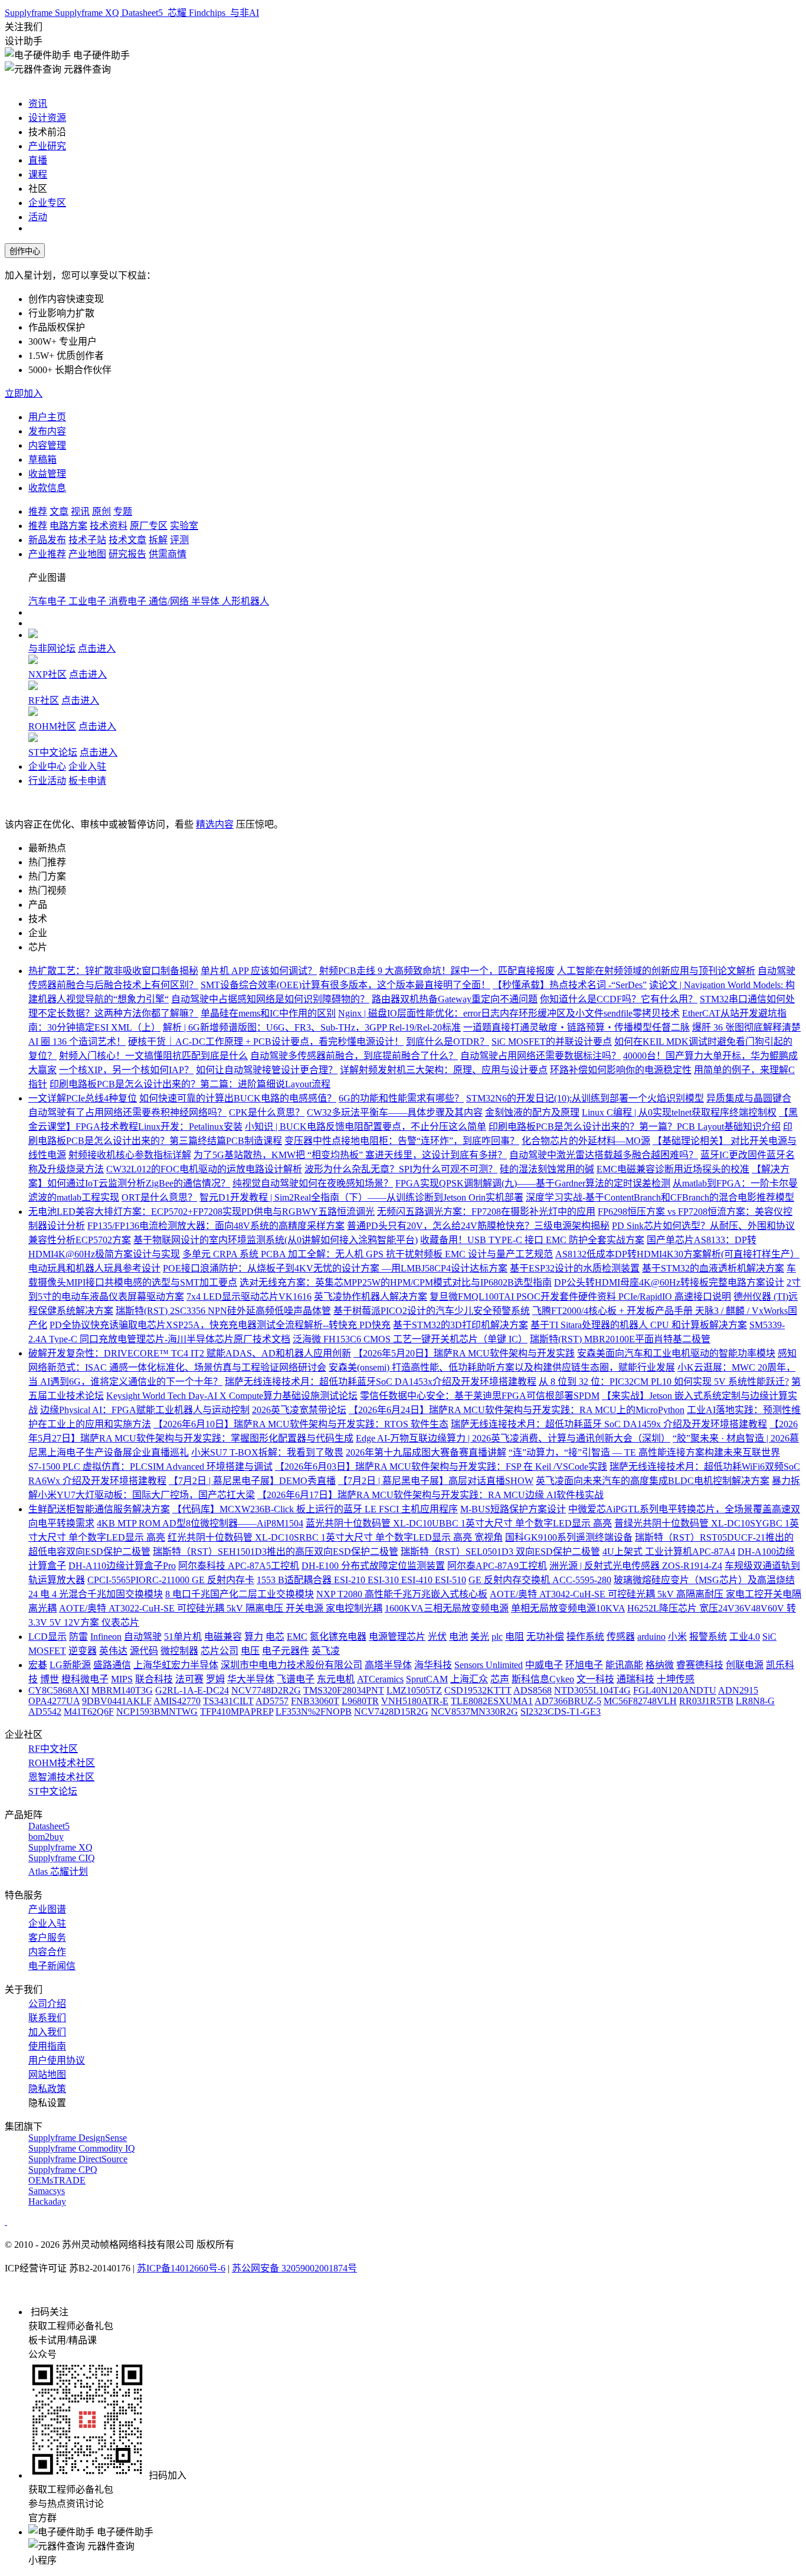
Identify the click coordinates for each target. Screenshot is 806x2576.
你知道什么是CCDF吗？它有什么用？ (619, 999)
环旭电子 (584, 1665)
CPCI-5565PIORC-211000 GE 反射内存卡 (171, 1580)
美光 (480, 1637)
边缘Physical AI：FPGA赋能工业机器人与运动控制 (145, 1410)
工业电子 (89, 601)
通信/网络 (170, 601)
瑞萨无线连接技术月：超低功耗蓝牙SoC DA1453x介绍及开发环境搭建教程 (381, 1382)
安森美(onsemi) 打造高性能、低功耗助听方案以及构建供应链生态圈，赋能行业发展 (502, 1367)
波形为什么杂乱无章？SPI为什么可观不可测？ (401, 1169)
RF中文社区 (53, 1749)
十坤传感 (676, 1679)
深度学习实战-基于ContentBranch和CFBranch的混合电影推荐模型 (660, 1197)
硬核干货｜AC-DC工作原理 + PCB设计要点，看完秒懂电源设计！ (266, 1042)
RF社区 (44, 700)
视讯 (80, 511)
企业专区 (47, 203)
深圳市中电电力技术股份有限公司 (291, 1665)
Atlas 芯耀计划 (58, 1871)
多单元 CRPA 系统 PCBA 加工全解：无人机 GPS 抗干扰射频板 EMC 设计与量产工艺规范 (368, 1254)
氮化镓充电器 (338, 1637)
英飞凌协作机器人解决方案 (371, 1297)
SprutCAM (427, 1679)
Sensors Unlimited (489, 1665)
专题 (123, 511)
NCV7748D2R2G (266, 1690)
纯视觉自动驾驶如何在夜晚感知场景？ (313, 1183)
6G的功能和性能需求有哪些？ (401, 1098)
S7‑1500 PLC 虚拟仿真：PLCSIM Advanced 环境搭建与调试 (150, 1467)
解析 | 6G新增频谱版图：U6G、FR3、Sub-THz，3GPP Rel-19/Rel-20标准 (312, 1027)
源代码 (144, 1651)
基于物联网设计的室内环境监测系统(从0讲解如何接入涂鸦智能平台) (276, 1240)
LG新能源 (70, 1665)
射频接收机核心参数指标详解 (130, 1155)
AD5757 (272, 1701)
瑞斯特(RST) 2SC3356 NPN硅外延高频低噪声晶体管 (223, 1311)
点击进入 (97, 648)
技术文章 (127, 540)
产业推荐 (47, 554)
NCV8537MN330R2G (474, 1712)
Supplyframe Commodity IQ (82, 2148)
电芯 (275, 1637)
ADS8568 (533, 1690)
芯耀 (177, 13)
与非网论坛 (52, 648)
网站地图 (47, 2075)
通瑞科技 (635, 1679)
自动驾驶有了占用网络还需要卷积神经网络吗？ (127, 1112)
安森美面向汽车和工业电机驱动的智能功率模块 (676, 1353)
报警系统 (708, 1637)
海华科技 (433, 1665)
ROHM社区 (52, 726)
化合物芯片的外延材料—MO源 (586, 1141)
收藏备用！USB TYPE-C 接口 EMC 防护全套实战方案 (532, 1240)
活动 (38, 217)
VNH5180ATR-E (415, 1701)
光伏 (437, 1637)
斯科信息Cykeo (543, 1679)
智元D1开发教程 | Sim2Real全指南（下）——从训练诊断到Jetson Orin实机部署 (361, 1197)
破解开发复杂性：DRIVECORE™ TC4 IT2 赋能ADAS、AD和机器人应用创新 (190, 1353)
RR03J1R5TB (706, 1701)
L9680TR (360, 1701)
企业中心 (47, 766)
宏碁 (38, 1665)
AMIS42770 (177, 1701)
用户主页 (47, 417)
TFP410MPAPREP (237, 1712)
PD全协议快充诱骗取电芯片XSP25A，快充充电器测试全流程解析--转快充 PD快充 (220, 1325)
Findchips (208, 13)
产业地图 (87, 554)
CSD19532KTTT (478, 1690)
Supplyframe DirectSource (78, 2159)
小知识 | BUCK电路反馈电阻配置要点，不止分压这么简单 (366, 1127)
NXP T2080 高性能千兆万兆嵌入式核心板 (402, 1594)
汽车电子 (48, 601)
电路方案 (68, 526)
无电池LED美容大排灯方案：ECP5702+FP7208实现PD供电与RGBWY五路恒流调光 (201, 1212)
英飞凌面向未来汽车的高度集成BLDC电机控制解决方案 (653, 1481)
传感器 (621, 1637)
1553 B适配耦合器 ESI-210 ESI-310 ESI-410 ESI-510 (361, 1580)
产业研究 (47, 146)
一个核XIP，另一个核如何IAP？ (126, 1070)
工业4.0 (745, 1637)
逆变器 (83, 1651)
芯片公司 (219, 1651)
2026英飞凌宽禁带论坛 (299, 1410)
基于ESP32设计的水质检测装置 (575, 1268)
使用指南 (47, 2046)
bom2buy (46, 1837)
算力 (254, 1637)
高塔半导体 (388, 1665)
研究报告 (127, 554)
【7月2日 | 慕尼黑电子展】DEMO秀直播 (252, 1481)
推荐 (38, 511)
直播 (38, 160)
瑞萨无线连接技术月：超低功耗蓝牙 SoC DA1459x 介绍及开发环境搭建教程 (609, 1424)
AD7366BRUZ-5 (568, 1701)
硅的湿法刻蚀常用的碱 (547, 1169)
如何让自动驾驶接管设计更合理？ (267, 1070)
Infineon (106, 1637)
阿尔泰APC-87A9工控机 (497, 1566)
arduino (651, 1637)
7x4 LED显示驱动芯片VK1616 (249, 1297)
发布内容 (47, 431)
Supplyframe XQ (88, 13)
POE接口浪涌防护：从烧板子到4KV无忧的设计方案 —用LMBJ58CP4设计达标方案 (335, 1268)
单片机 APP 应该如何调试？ (259, 971)
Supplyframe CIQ (62, 1858)
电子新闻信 (52, 1966)
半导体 (207, 601)
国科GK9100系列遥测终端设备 (569, 1537)
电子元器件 (286, 1651)
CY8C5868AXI (59, 1690)
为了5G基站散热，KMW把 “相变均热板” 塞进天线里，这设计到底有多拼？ (350, 1155)
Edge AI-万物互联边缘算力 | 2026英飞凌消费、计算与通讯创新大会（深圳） (513, 1438)
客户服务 (47, 1938)
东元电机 (336, 1679)
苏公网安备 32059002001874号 (294, 2268)
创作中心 (25, 251)
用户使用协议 (57, 2060)
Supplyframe (30, 13)
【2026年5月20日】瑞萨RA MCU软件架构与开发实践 (464, 1353)
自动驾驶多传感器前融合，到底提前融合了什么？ (354, 1056)
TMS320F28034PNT (344, 1690)
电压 (250, 1651)
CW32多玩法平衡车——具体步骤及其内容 (395, 1112)
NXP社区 (47, 674)
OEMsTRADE (57, 2180)
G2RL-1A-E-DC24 (192, 1690)
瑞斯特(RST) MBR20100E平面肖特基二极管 (620, 1339)
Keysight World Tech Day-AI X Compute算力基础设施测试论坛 (232, 1396)
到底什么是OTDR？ (448, 1042)
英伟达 (113, 1651)
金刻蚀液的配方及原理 (532, 1112)
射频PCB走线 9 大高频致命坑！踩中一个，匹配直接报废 (437, 971)
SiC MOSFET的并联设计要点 (552, 1042)
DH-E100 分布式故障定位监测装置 (373, 1566)
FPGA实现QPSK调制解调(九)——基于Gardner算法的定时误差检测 (533, 1183)
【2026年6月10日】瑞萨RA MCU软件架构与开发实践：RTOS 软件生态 (301, 1424)
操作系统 (585, 1637)
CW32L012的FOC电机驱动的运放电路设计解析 (204, 1169)
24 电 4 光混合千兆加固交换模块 (96, 1594)
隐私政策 (47, 2089)
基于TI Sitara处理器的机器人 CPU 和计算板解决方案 (639, 1325)
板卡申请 (87, 781)
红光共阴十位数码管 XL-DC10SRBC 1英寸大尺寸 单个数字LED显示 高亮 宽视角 (335, 1537)
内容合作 (47, 1952)
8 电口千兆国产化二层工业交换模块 (240, 1594)
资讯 (38, 104)
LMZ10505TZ (414, 1690)
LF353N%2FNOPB (314, 1712)
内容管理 (47, 445)
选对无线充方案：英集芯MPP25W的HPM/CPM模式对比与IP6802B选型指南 (396, 1282)
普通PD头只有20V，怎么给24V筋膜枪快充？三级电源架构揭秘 (478, 1226)
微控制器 (179, 1651)
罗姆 (215, 1679)
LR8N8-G (755, 1701)
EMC (297, 1637)
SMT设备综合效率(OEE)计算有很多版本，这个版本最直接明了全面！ (345, 985)
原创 (101, 511)
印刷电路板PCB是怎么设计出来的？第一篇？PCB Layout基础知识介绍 (635, 1127)
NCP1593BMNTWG (157, 1712)
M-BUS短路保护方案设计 (513, 1509)
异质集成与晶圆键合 (749, 1098)
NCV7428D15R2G (391, 1712)
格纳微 (660, 1665)
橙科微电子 (85, 1679)
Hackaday (47, 2201)
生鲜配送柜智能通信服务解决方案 (99, 1509)
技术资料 (109, 526)
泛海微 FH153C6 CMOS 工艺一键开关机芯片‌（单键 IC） (410, 1339)
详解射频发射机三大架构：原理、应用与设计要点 (444, 1070)
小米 (677, 1637)
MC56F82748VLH (640, 1701)
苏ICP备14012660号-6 (181, 2268)
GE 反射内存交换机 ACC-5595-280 (540, 1580)
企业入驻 (87, 766)
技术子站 (87, 540)
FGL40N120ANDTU (675, 1690)
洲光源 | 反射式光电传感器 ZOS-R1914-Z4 (636, 1566)
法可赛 (189, 1679)
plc (497, 1637)
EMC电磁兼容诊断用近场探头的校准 (673, 1169)
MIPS (122, 1679)
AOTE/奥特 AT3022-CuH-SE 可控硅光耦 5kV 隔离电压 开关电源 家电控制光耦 (221, 1608)
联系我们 (47, 2018)
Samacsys (47, 2191)
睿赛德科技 (700, 1665)
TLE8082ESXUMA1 (492, 1701)
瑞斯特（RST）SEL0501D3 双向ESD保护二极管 (500, 1552)
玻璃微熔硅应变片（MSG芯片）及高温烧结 (704, 1580)
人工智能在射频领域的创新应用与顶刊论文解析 (656, 971)
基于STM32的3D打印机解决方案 (461, 1325)
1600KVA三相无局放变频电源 (447, 1608)
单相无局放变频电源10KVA (568, 1608)
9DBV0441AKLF (117, 1701)
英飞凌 (326, 1651)
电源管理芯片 (397, 1637)
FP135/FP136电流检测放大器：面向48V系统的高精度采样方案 (216, 1226)
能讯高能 (624, 1665)
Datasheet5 (143, 13)
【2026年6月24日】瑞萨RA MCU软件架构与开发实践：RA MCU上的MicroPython (517, 1410)
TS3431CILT (228, 1701)
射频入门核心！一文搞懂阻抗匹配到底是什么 (153, 1056)
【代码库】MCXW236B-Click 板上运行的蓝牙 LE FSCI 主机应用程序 (315, 1509)
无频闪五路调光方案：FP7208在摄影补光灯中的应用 (486, 1212)
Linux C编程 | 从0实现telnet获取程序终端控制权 (679, 1112)
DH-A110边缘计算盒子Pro (122, 1566)
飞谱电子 (296, 1679)
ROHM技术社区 (62, 1763)
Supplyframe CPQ (63, 2170)
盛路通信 (112, 1665)
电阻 (515, 1637)
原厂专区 (149, 526)
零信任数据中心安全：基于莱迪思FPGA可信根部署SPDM (480, 1396)
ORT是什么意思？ (159, 1197)
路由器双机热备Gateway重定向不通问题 (455, 999)
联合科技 (154, 1679)
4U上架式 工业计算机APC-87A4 (669, 1552)
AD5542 (45, 1712)
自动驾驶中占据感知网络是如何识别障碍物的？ (270, 999)
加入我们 (47, 2032)
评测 (179, 540)
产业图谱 (47, 1909)
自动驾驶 (143, 1637)
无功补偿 (545, 1637)
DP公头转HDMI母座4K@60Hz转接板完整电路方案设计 (669, 1282)
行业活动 (47, 781)
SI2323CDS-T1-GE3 (561, 1712)
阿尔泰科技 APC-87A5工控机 (239, 1566)
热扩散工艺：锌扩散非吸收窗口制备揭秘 (113, 971)
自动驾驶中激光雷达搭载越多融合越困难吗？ (604, 1155)
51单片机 (183, 1637)
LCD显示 (47, 1637)
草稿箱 (42, 460)
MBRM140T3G (122, 1690)
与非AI (243, 13)
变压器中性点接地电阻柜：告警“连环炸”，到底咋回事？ (402, 1141)
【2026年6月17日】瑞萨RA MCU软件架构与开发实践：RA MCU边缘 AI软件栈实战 (430, 1495)
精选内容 (215, 824)
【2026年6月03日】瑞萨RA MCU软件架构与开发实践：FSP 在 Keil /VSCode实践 (441, 1467)
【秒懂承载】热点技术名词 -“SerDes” (570, 985)
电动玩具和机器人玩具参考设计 (94, 1268)
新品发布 (47, 540)
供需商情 (168, 554)
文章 (59, 511)
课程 (38, 174)
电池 (458, 1637)
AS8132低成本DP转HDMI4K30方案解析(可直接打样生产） (677, 1254)
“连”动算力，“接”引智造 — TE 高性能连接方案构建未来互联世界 (644, 1452)
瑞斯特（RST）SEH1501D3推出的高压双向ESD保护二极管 (276, 1552)
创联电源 (745, 1665)
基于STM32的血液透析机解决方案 (713, 1268)
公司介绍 (47, 2004)
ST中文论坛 (53, 752)
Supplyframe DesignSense (78, 2138)
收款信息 (47, 488)
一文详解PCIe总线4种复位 (83, 1098)
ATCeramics (380, 1679)
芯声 (500, 1679)
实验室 (184, 526)
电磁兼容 (223, 1637)
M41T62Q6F (89, 1712)
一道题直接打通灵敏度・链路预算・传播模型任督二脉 (576, 1027)
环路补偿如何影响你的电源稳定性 (621, 1070)
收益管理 (47, 474)
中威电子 (544, 1665)
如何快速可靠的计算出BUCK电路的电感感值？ (238, 1098)
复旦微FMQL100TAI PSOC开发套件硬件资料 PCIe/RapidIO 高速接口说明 (580, 1297)
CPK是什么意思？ (267, 1112)
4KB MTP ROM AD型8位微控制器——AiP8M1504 (200, 1523)
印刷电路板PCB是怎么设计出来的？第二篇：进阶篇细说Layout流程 (190, 1084)
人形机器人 (245, 601)
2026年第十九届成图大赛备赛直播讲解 (426, 1452)
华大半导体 (251, 1679)
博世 (50, 1679)
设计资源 (47, 118)
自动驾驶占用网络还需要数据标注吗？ (540, 1056)
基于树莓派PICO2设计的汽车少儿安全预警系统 (432, 1311)
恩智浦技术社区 (61, 1777)
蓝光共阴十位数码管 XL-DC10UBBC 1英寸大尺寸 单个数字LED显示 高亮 (459, 1523)
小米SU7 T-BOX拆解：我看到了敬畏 (267, 1452)
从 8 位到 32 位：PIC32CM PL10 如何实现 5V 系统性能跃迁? (664, 1382)
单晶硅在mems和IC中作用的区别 (268, 1013)
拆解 (158, 540)
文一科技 (595, 1679)
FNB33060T (315, 1701)
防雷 (78, 1637)
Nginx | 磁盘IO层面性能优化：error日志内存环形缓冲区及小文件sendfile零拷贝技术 (509, 1013)
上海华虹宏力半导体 (176, 1665)
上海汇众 (469, 1679)
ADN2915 (738, 1690)
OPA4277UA (54, 1701)
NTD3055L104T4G (592, 1690)
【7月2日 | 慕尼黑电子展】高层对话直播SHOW (436, 1481)
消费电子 (129, 601)
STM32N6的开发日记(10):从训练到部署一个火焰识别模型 (585, 1098)
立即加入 (24, 393)
